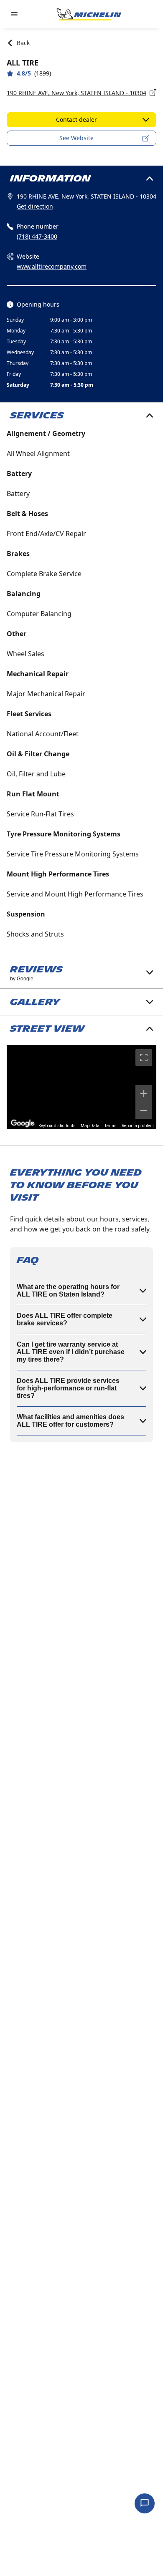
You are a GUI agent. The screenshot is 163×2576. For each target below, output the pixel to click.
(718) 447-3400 (37, 236)
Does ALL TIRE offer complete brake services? (65, 1319)
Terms (111, 1126)
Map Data (90, 1126)
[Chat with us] (145, 2503)
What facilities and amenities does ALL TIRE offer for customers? (70, 1421)
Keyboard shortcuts (57, 1126)
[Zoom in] (144, 1093)
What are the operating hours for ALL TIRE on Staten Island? (68, 1291)
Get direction (35, 206)
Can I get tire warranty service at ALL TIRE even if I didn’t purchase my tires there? (71, 1352)
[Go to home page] (89, 14)
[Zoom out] (144, 1110)
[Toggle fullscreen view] (144, 1058)
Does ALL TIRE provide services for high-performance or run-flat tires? (68, 1388)
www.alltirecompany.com (52, 266)
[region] (81, 1087)
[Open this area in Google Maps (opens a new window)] (23, 1123)
